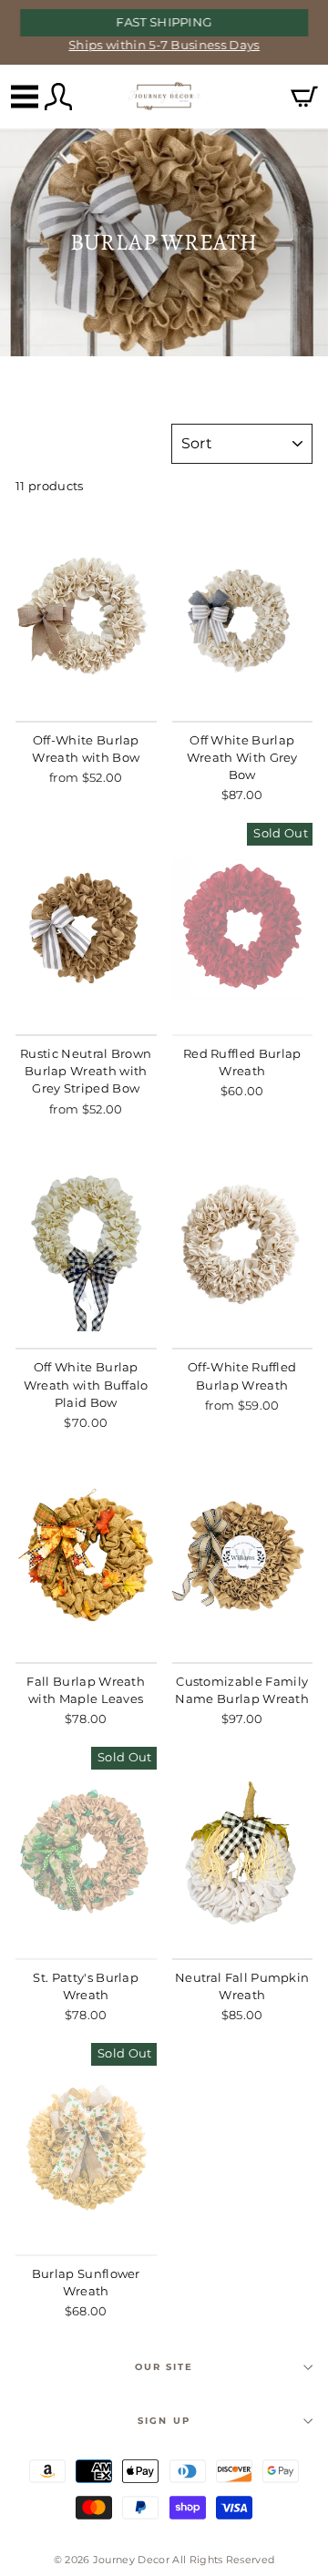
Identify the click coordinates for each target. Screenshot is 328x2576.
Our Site (164, 2367)
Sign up (164, 2421)
